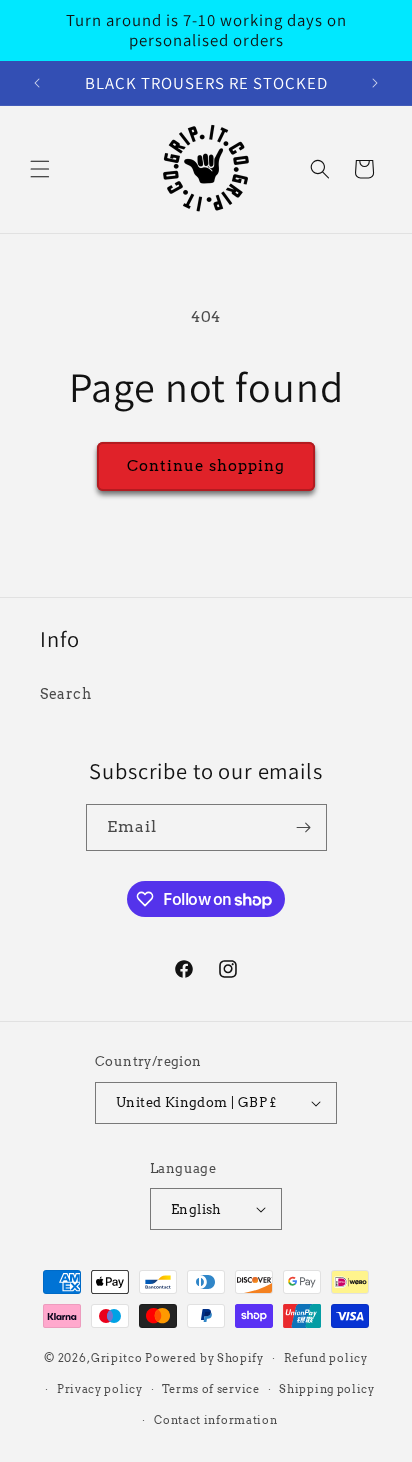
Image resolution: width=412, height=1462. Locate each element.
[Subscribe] (304, 827)
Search (66, 694)
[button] (40, 169)
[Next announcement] (375, 83)
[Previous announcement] (37, 83)
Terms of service (210, 1389)
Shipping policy (327, 1389)
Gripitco (117, 1358)
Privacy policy (100, 1389)
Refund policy (326, 1358)
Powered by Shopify (204, 1358)
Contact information (215, 1420)
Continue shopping (206, 466)
